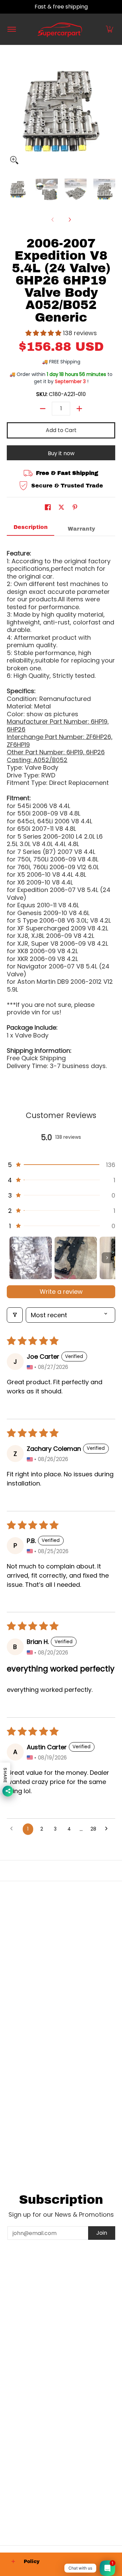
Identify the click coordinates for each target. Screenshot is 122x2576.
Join (102, 2233)
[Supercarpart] (60, 29)
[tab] (30, 529)
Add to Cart (61, 430)
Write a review (61, 1292)
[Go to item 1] (31, 1258)
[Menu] (11, 29)
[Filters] (15, 1315)
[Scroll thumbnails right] (107, 1258)
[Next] (69, 220)
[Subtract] (43, 409)
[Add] (79, 409)
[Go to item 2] (76, 1258)
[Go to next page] (108, 1829)
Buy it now (61, 453)
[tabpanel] (61, 807)
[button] (109, 29)
